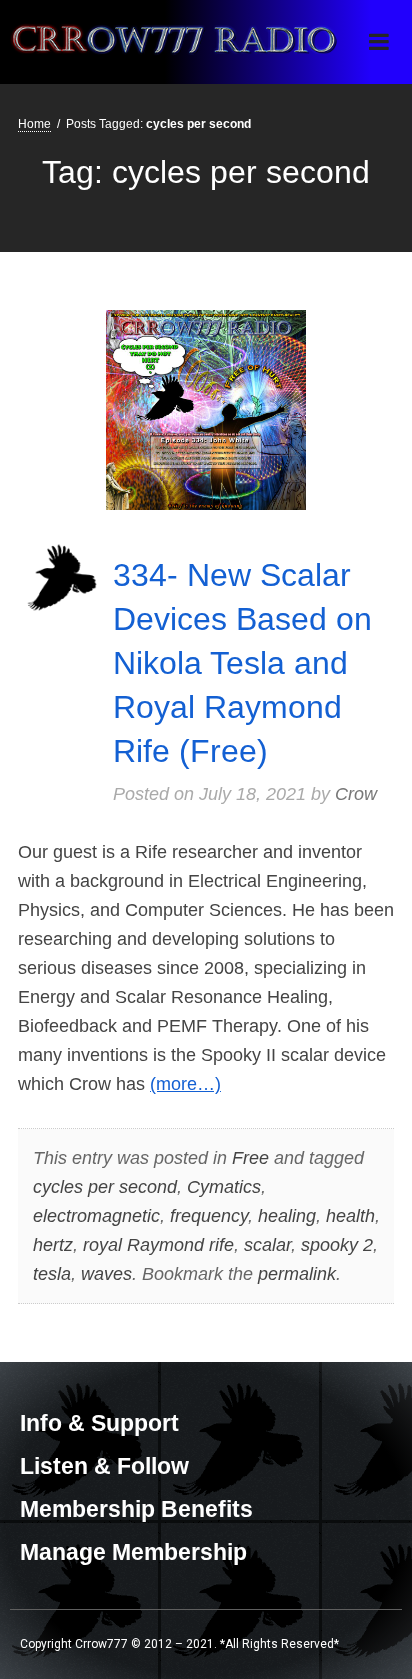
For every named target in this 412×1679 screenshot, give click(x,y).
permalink (297, 1274)
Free (250, 1158)
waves (106, 1274)
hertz (53, 1245)
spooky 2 (337, 1245)
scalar (267, 1245)
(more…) (185, 1084)
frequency (209, 1216)
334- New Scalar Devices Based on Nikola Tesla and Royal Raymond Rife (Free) (242, 663)
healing (287, 1216)
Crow (356, 794)
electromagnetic (96, 1216)
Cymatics (224, 1187)
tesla (52, 1274)
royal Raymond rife (158, 1245)
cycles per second (105, 1187)
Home (34, 124)
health (350, 1216)
